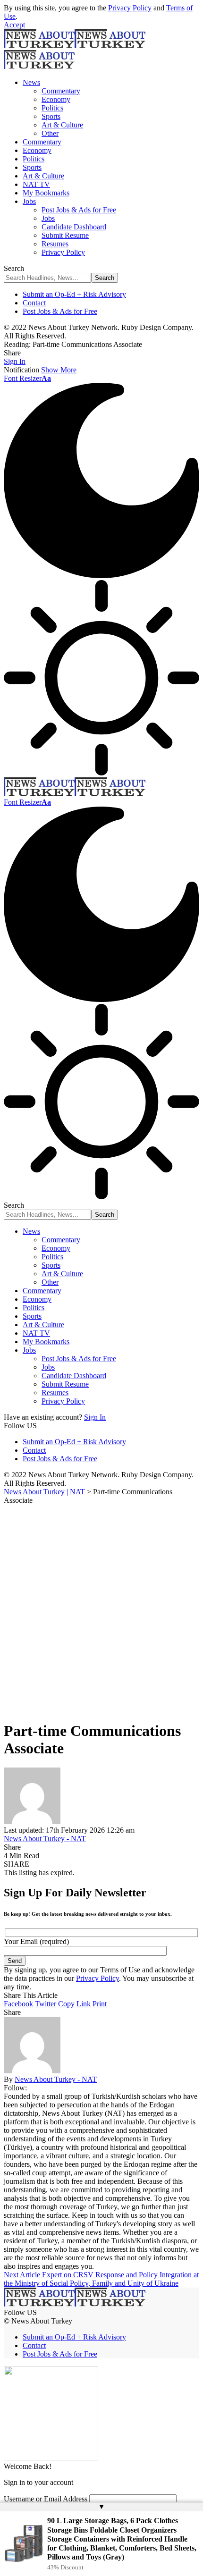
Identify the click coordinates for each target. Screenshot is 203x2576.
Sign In (95, 1417)
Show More (59, 370)
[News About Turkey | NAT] (75, 794)
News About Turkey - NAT (45, 1839)
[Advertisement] (101, 1611)
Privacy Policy (130, 8)
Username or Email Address (46, 2499)
